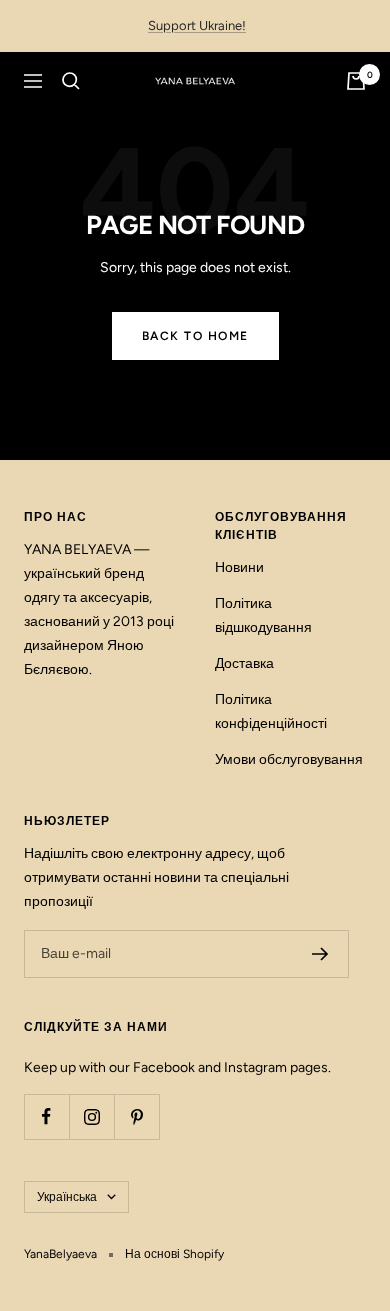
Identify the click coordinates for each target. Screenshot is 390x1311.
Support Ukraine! (197, 25)
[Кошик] (356, 81)
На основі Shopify (174, 1254)
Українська (67, 1197)
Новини (239, 567)
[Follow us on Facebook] (46, 1116)
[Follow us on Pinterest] (136, 1116)
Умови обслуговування (289, 759)
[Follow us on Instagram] (91, 1116)
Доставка (244, 663)
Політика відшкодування (263, 615)
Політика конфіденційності (271, 711)
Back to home (195, 336)
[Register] (320, 954)
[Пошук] (71, 81)
